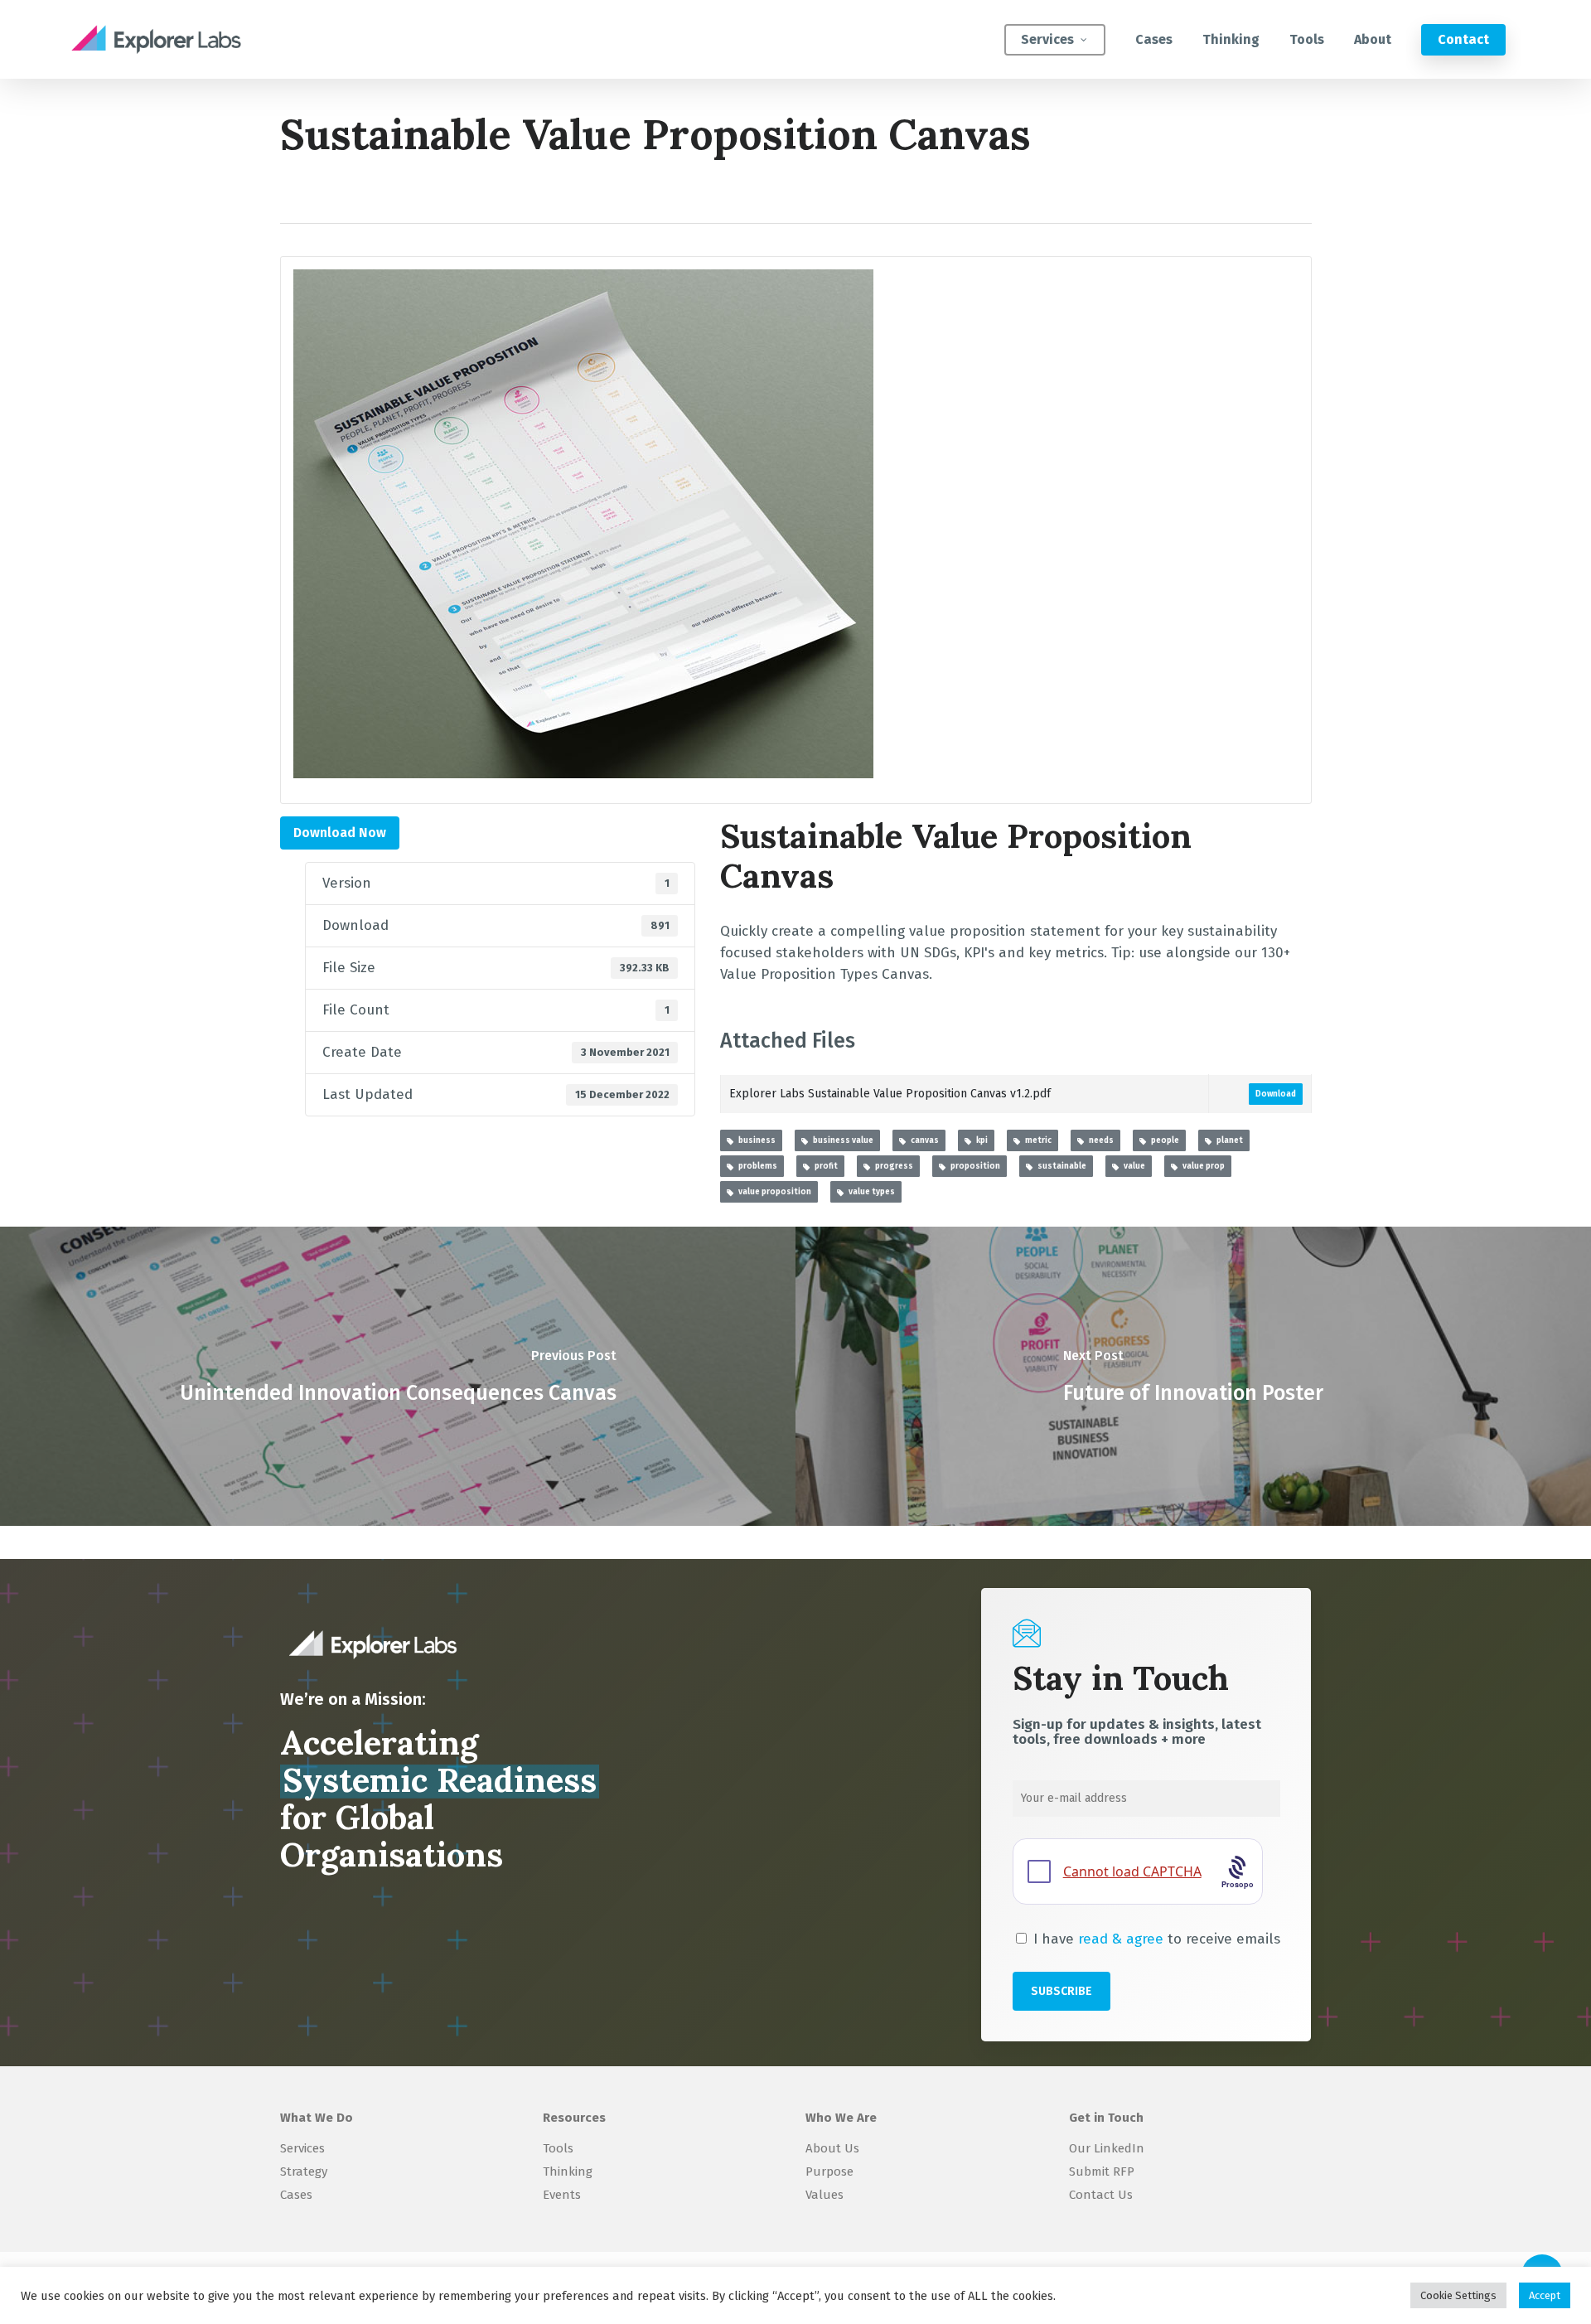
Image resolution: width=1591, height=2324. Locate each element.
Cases (296, 2195)
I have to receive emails (1155, 1939)
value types (869, 1192)
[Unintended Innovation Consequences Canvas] (398, 1376)
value (1132, 1166)
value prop (1201, 1166)
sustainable (1059, 1166)
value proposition (772, 1192)
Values (825, 2195)
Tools (558, 2148)
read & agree (1121, 1939)
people (1163, 1140)
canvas (922, 1140)
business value (841, 1140)
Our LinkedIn (1107, 2148)
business (754, 1140)
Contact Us (1101, 2195)
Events (562, 2195)
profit (824, 1166)
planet (1227, 1140)
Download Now (340, 833)
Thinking (568, 2171)
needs (1099, 1140)
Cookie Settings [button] (1458, 2295)
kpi (979, 1140)
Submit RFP (1102, 2171)
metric (1036, 1140)
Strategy (304, 2171)
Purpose (829, 2171)
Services (302, 2148)
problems (755, 1166)
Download (1276, 1094)
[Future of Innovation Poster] (1193, 1376)
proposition (973, 1166)
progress (892, 1166)
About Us (832, 2148)
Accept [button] (1545, 2295)
